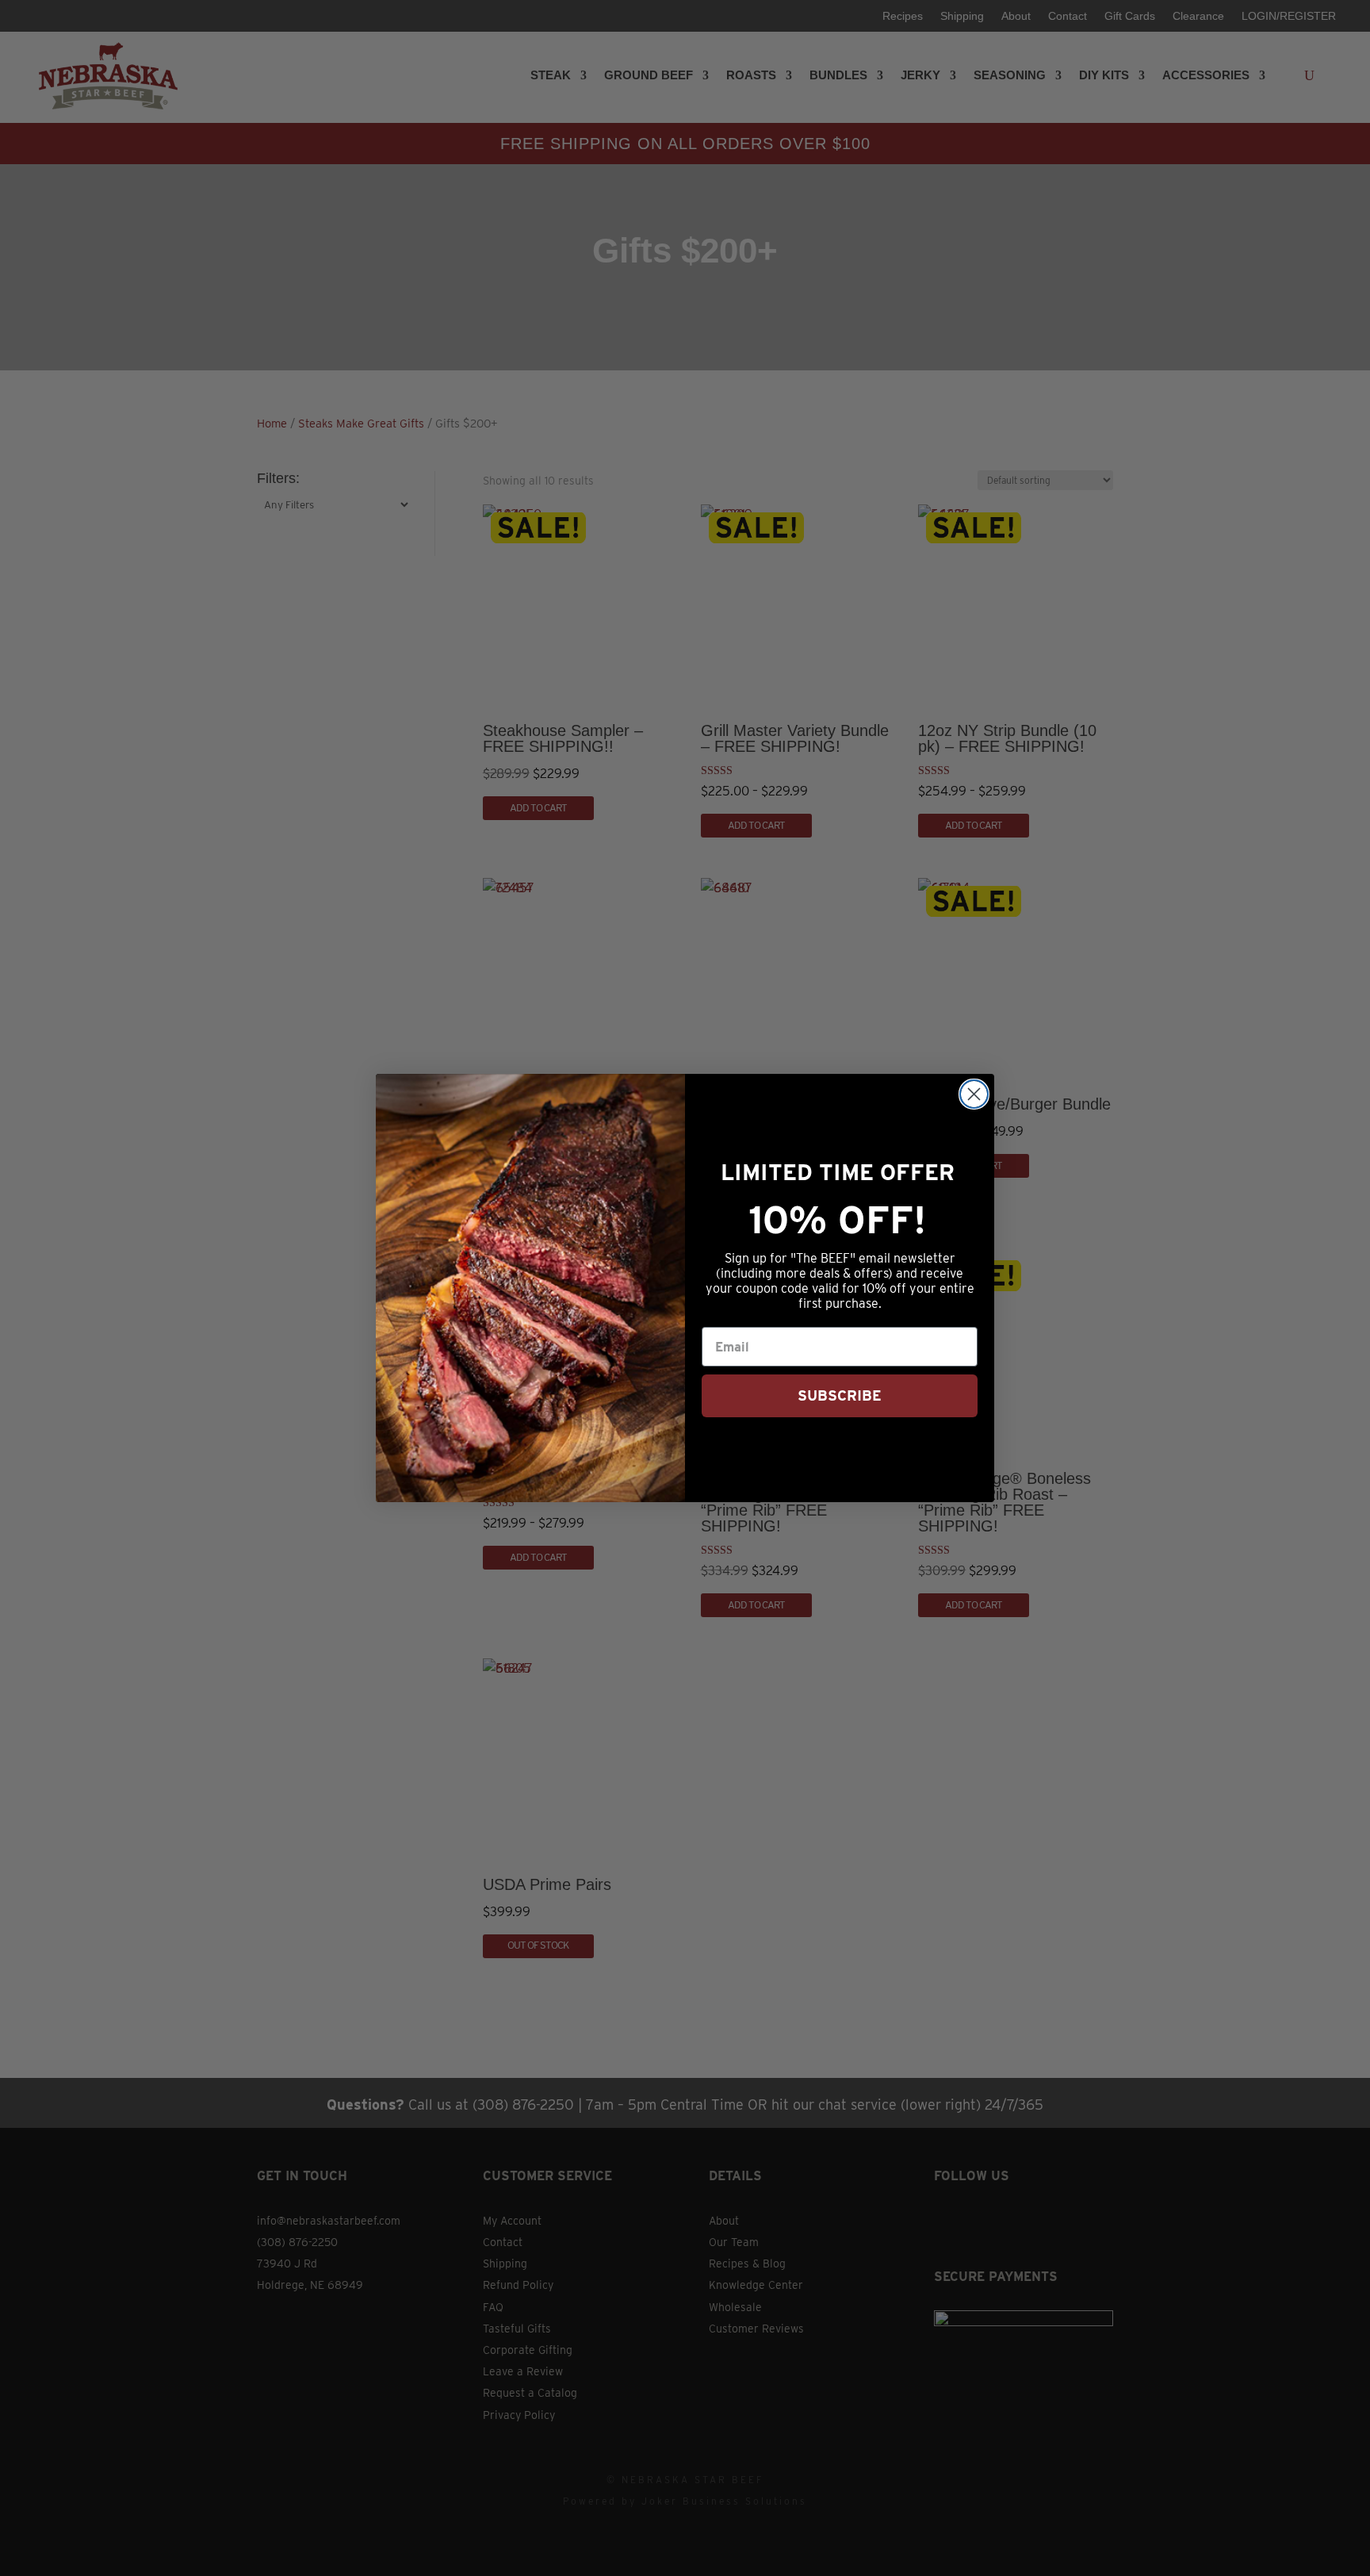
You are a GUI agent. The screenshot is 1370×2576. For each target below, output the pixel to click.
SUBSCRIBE (840, 1395)
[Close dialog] (974, 1094)
